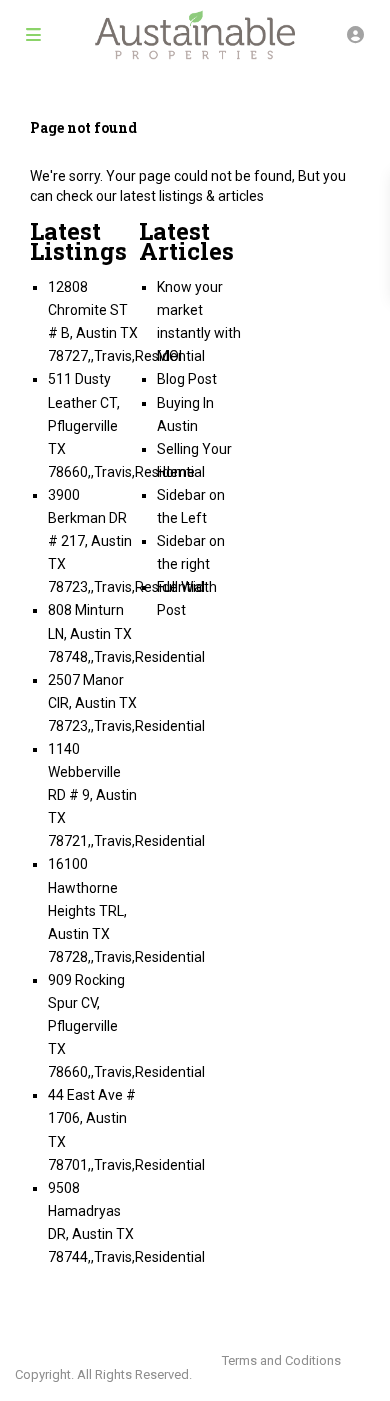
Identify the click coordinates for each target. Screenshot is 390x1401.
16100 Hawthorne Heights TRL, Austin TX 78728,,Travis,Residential (126, 910)
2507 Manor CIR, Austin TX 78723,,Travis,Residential (126, 703)
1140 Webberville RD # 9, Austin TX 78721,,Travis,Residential (126, 795)
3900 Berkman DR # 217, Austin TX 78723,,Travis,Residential (126, 541)
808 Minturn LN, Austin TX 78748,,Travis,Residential (126, 633)
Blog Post (187, 379)
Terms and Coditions (281, 1360)
